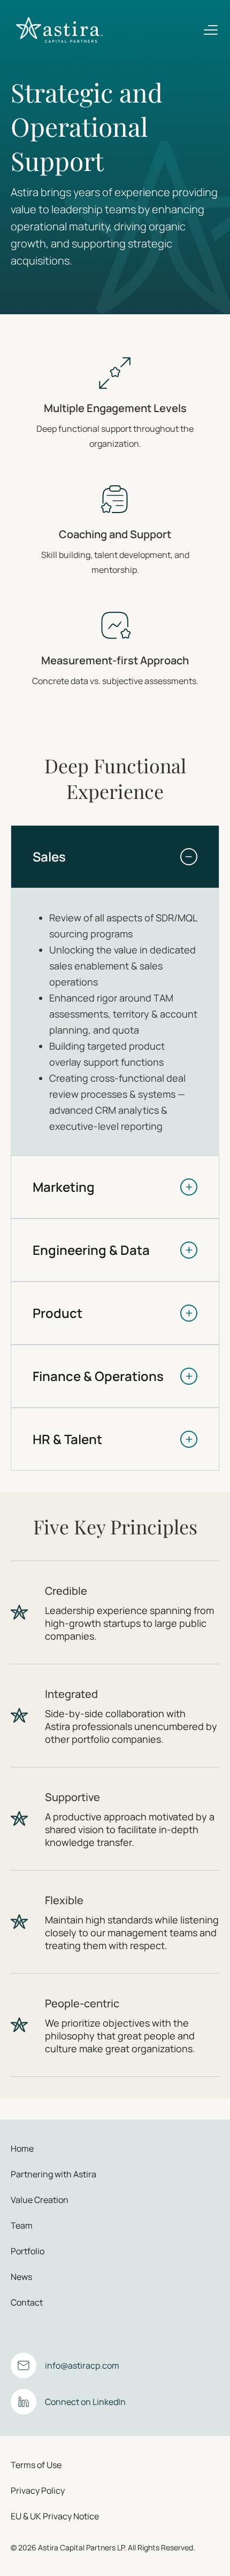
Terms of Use (36, 2465)
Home (22, 2148)
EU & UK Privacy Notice (55, 2516)
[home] (57, 30)
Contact (27, 2302)
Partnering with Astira (53, 2174)
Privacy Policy (38, 2490)
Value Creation (40, 2200)
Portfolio (28, 2251)
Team (22, 2225)
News (21, 2277)
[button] (211, 30)
